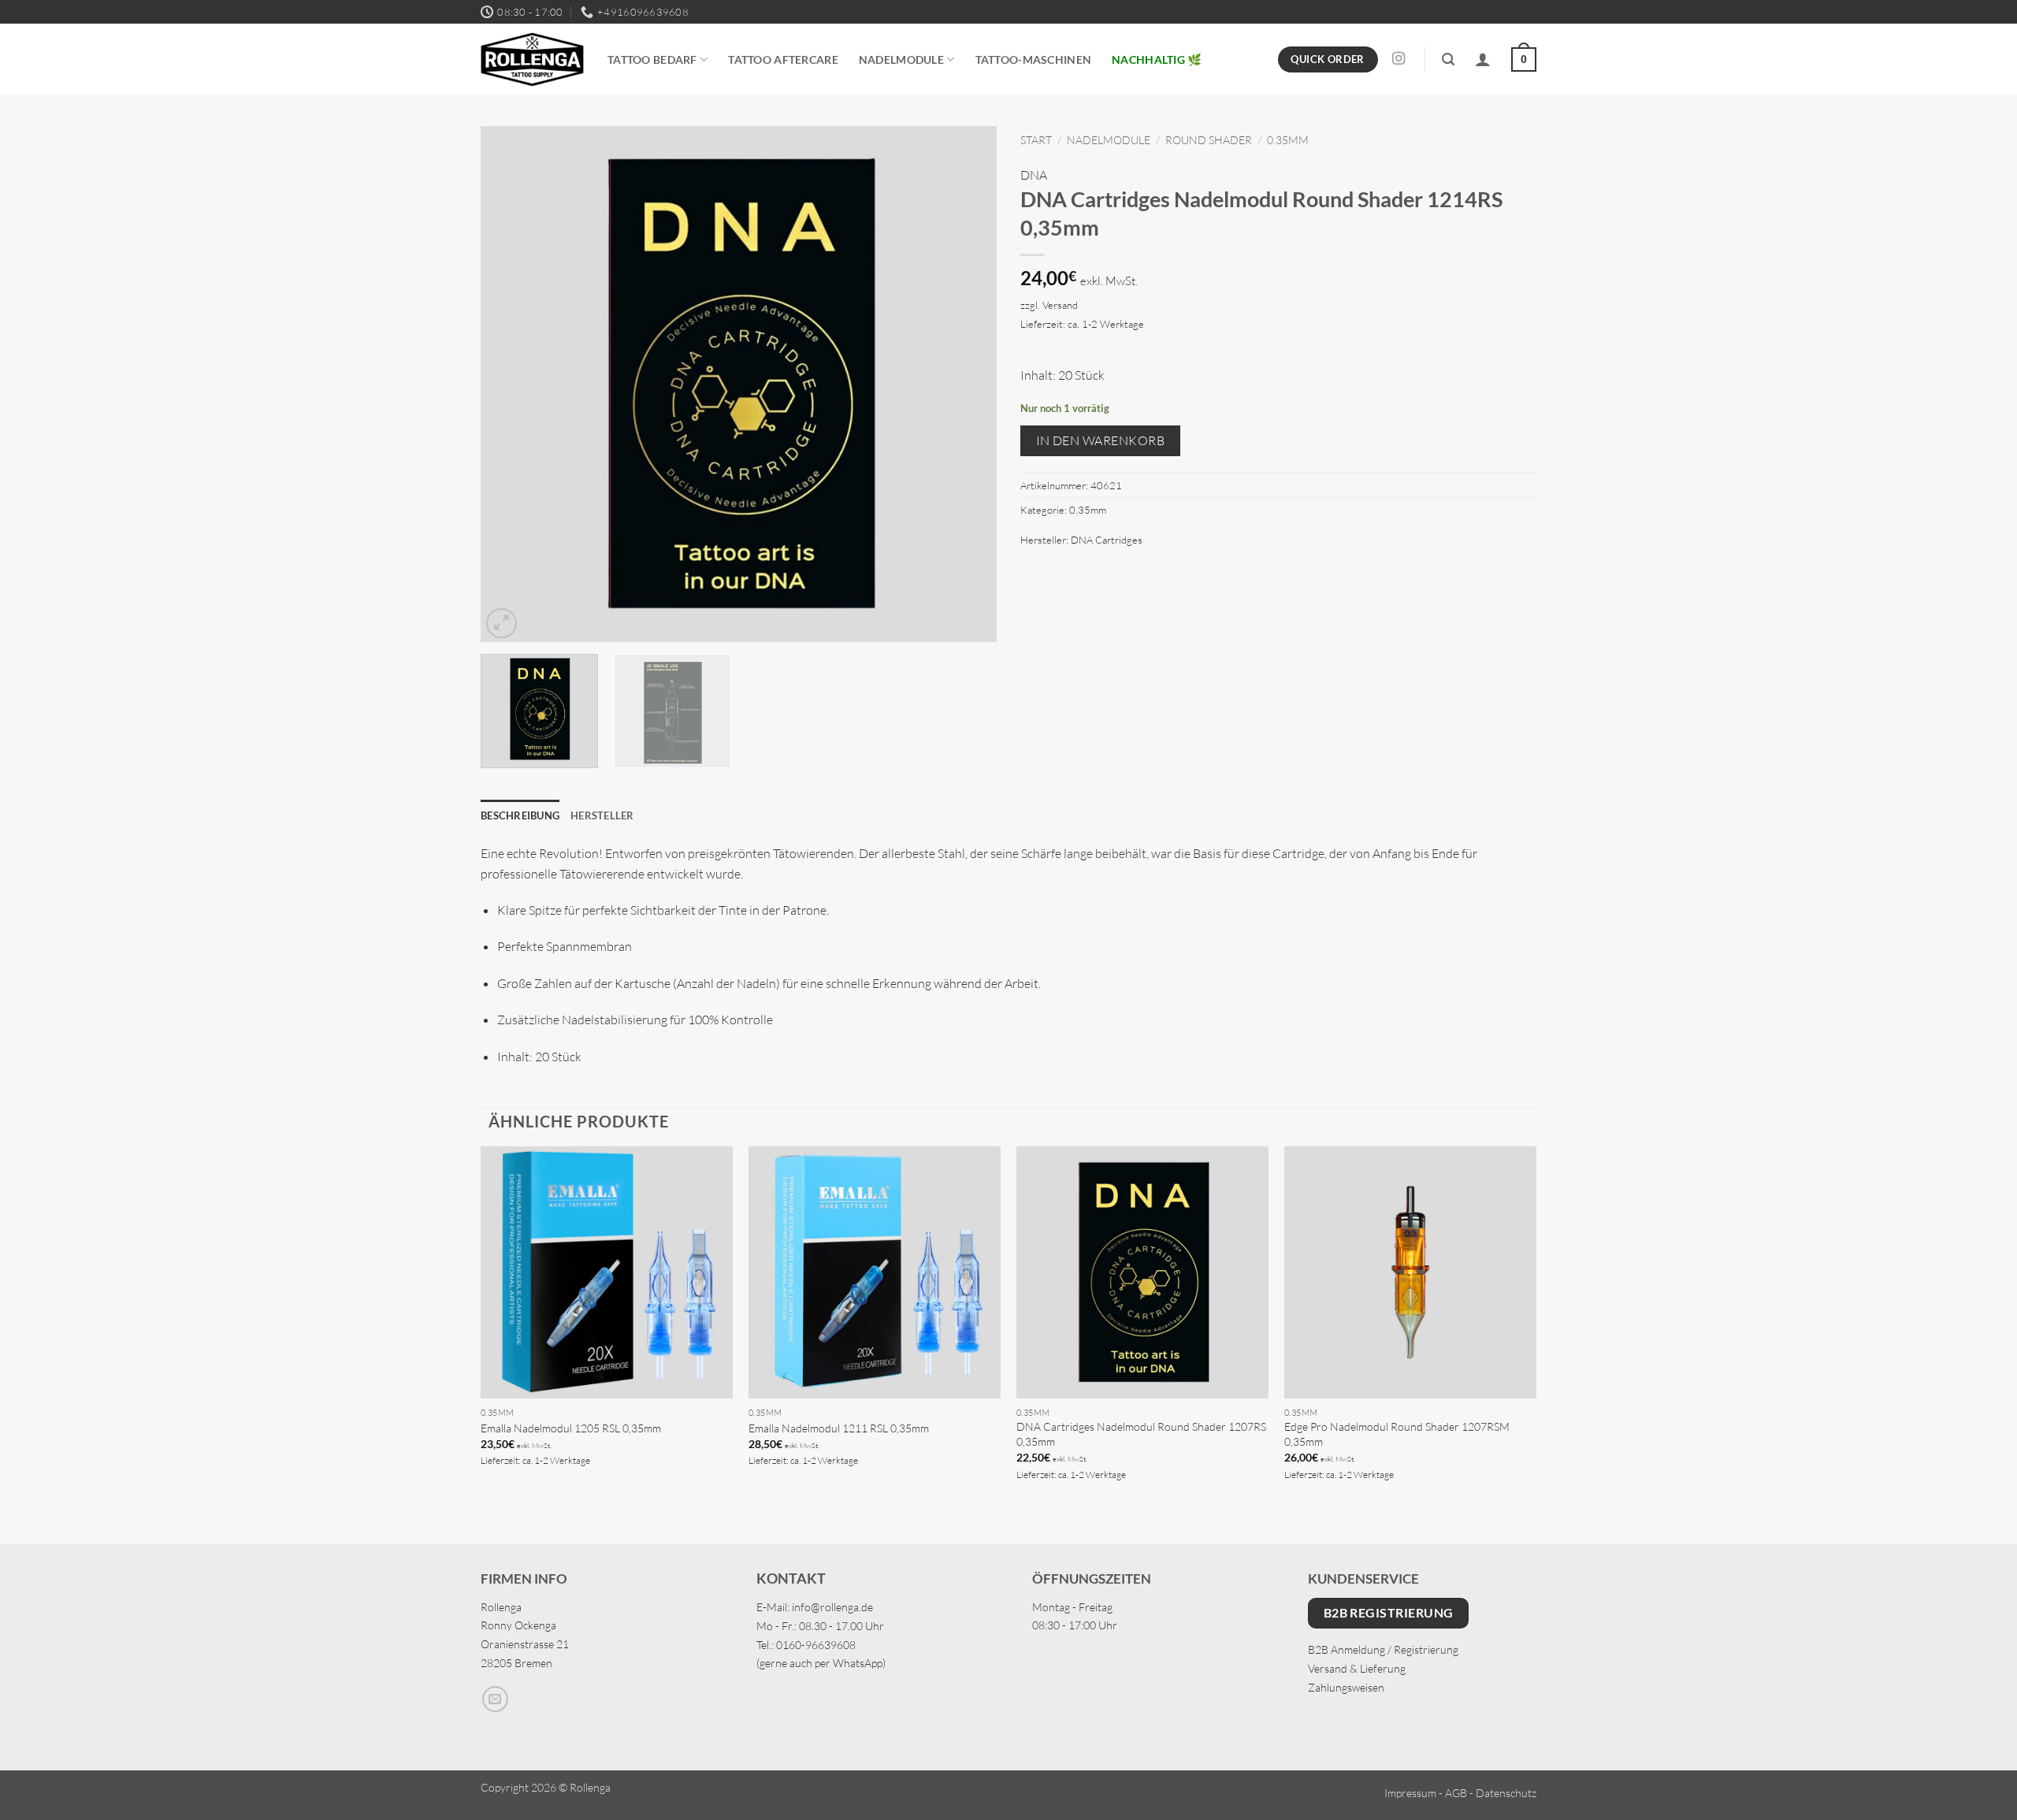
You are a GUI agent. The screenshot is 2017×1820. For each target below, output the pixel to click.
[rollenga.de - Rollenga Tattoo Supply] (532, 59)
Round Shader (1209, 140)
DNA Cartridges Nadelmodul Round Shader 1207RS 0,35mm (1141, 1434)
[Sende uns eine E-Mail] (495, 1699)
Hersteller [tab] (602, 815)
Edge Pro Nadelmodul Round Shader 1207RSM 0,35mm (1397, 1434)
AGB (1456, 1793)
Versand (1060, 305)
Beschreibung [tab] (520, 815)
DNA (1034, 175)
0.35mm (1288, 140)
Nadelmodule (901, 59)
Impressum (1410, 1793)
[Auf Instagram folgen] (1399, 59)
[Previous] (511, 384)
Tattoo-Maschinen (1034, 59)
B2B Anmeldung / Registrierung (1383, 1649)
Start (1036, 140)
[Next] (967, 384)
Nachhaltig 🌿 (1157, 59)
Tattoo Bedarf (652, 59)
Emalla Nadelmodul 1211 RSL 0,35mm (839, 1428)
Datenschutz (1506, 1793)
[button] (1448, 59)
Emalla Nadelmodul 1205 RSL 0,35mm (571, 1428)
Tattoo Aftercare (783, 59)
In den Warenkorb (1100, 440)
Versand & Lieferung (1357, 1668)
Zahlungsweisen (1346, 1687)
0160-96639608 (816, 1645)
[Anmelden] (1483, 59)
